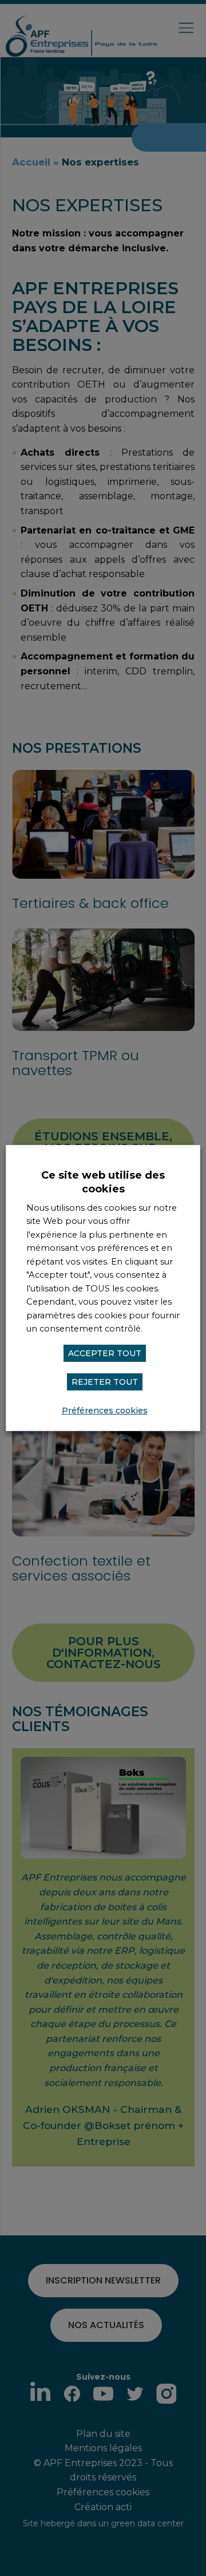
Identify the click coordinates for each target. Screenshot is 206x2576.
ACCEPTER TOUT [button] (105, 1353)
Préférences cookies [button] (105, 1411)
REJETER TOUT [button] (105, 1382)
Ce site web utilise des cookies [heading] (103, 1182)
